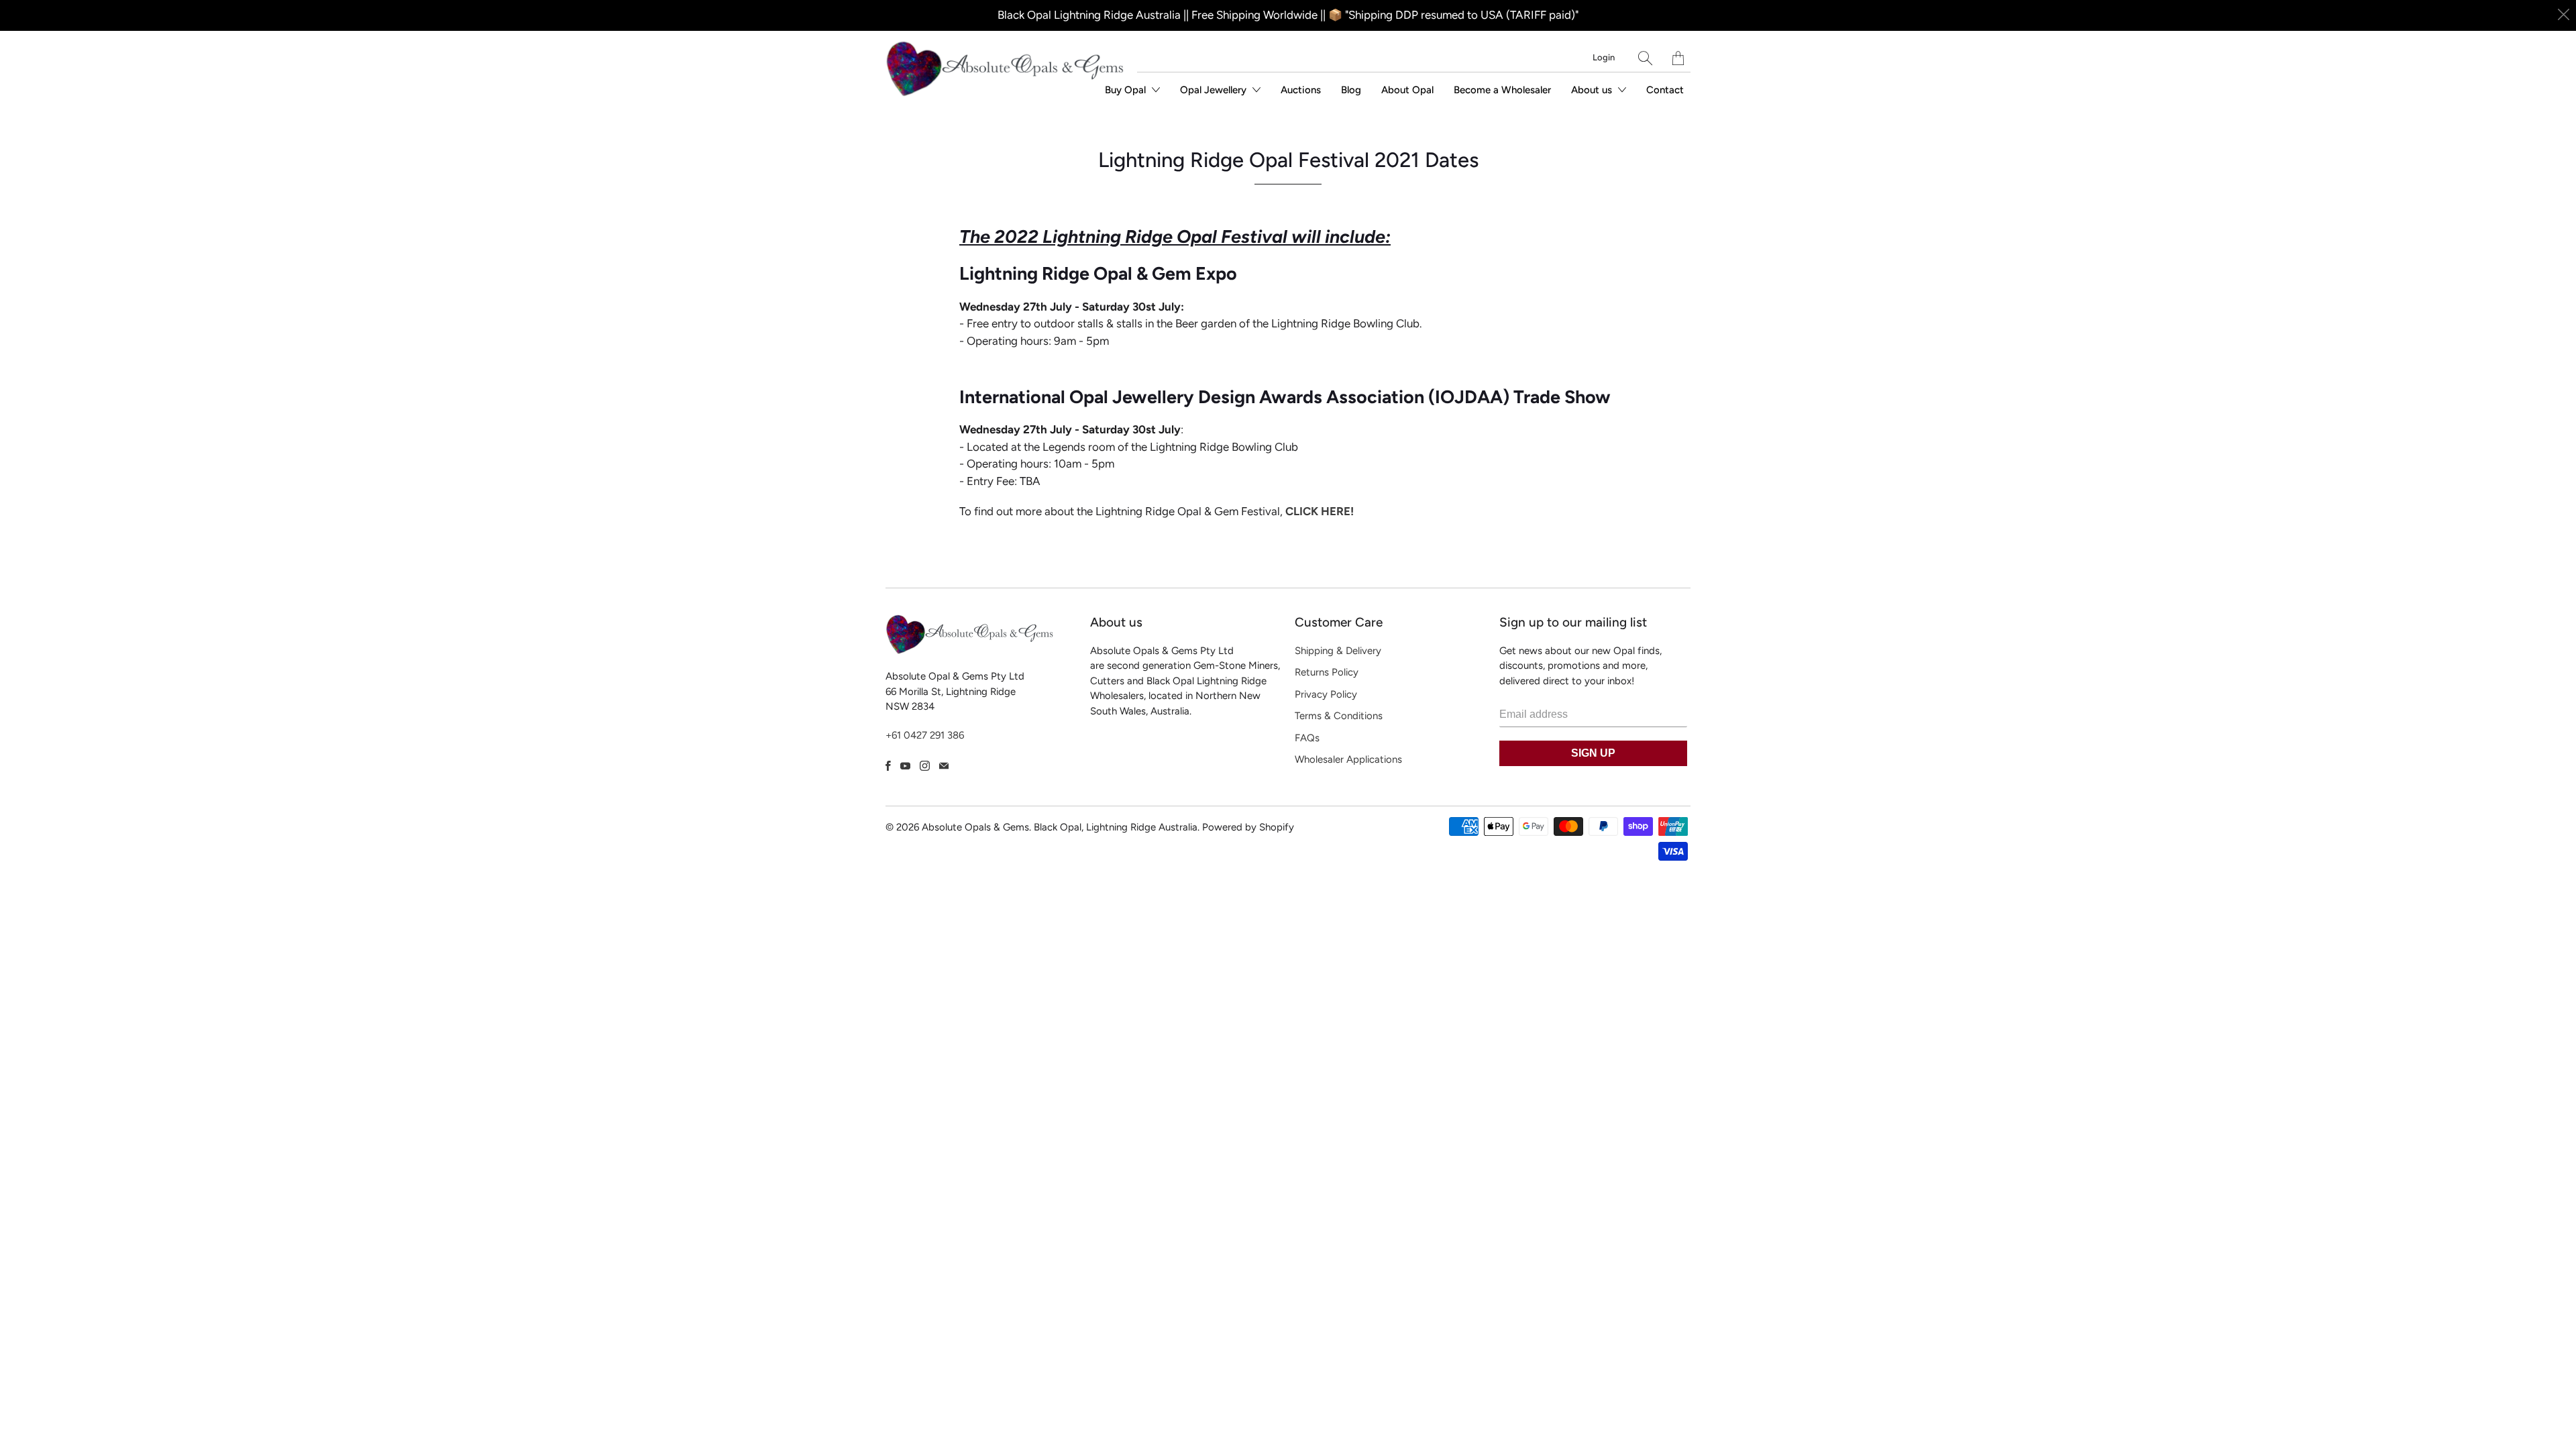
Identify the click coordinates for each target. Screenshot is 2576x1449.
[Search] (1645, 58)
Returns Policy (1327, 672)
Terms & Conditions (1339, 716)
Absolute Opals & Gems (975, 827)
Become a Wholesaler (1502, 90)
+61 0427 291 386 (925, 735)
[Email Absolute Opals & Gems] (944, 766)
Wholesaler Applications (1348, 759)
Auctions (1301, 90)
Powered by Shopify (1248, 827)
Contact (1665, 90)
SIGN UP (1593, 753)
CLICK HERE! (1320, 511)
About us (1593, 90)
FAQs (1307, 738)
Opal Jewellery (1215, 90)
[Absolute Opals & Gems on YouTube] (905, 766)
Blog (1351, 90)
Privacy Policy (1326, 694)
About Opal (1407, 90)
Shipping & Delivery (1338, 651)
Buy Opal (1127, 90)
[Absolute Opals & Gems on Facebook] (888, 766)
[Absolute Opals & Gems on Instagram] (925, 766)
